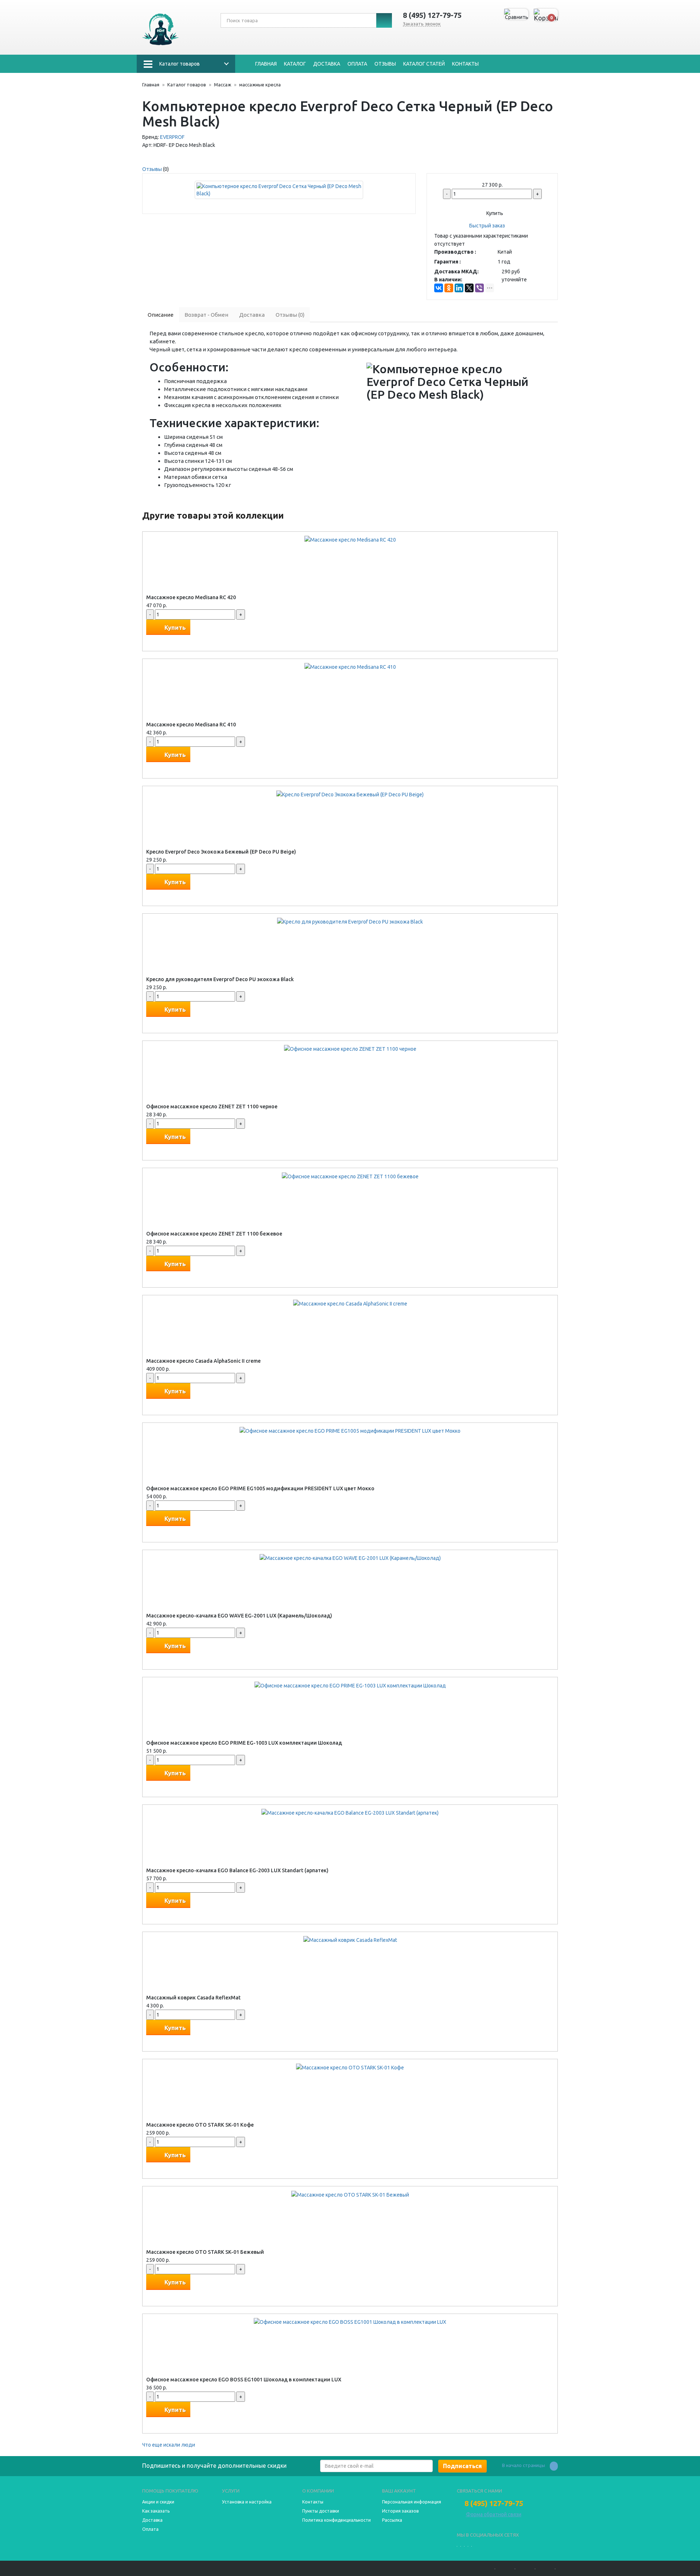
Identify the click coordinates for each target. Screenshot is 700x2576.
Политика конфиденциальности (337, 2520)
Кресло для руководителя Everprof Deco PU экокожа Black (220, 979)
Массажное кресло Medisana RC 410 (191, 725)
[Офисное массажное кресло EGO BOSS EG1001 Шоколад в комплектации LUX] (350, 2322)
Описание (161, 315)
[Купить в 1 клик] (153, 641)
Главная (266, 64)
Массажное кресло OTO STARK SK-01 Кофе (200, 2125)
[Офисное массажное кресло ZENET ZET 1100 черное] (350, 1049)
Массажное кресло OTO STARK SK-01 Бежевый (205, 2252)
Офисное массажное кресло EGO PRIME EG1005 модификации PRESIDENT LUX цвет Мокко (260, 1488)
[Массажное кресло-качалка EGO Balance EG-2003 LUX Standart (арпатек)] (350, 1812)
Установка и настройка (247, 2502)
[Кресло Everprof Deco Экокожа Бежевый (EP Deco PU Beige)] (350, 794)
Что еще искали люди (169, 2445)
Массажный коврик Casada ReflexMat (193, 1998)
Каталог (295, 64)
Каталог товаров (180, 64)
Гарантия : (448, 262)
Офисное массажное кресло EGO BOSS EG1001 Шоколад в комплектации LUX (244, 2380)
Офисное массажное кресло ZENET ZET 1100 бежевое (214, 1234)
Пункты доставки (321, 2511)
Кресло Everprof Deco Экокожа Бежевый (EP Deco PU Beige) (221, 852)
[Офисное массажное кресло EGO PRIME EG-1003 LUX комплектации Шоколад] (350, 1685)
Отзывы (385, 64)
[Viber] (479, 288)
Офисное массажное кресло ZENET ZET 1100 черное (212, 1106)
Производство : (455, 252)
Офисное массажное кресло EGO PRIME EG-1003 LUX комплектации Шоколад (244, 1743)
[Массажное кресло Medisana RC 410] (350, 667)
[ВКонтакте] (439, 288)
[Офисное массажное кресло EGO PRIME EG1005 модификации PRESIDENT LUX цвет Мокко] (350, 1431)
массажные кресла (260, 85)
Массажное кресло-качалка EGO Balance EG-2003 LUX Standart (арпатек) (237, 1870)
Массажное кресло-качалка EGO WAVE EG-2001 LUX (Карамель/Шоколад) (239, 1616)
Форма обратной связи (494, 2514)
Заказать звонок (422, 24)
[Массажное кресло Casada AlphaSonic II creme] (350, 1303)
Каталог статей (424, 64)
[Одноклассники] (449, 288)
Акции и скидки (158, 2502)
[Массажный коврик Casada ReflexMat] (350, 1940)
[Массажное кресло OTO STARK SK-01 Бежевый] (350, 2194)
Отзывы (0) (290, 315)
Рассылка (392, 2520)
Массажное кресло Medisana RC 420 (191, 597)
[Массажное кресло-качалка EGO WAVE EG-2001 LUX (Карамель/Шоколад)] (350, 1558)
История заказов (400, 2511)
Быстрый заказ (487, 226)
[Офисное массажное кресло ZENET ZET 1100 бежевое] (350, 1176)
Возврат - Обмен (206, 315)
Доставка (327, 64)
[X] (469, 288)
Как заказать (156, 2511)
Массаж (223, 85)
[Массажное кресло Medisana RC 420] (350, 539)
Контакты (465, 64)
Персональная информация (412, 2502)
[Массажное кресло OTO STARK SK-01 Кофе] (350, 2067)
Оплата (357, 64)
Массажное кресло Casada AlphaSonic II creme (203, 1361)
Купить (494, 213)
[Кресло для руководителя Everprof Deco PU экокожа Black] (350, 921)
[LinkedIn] (459, 288)
